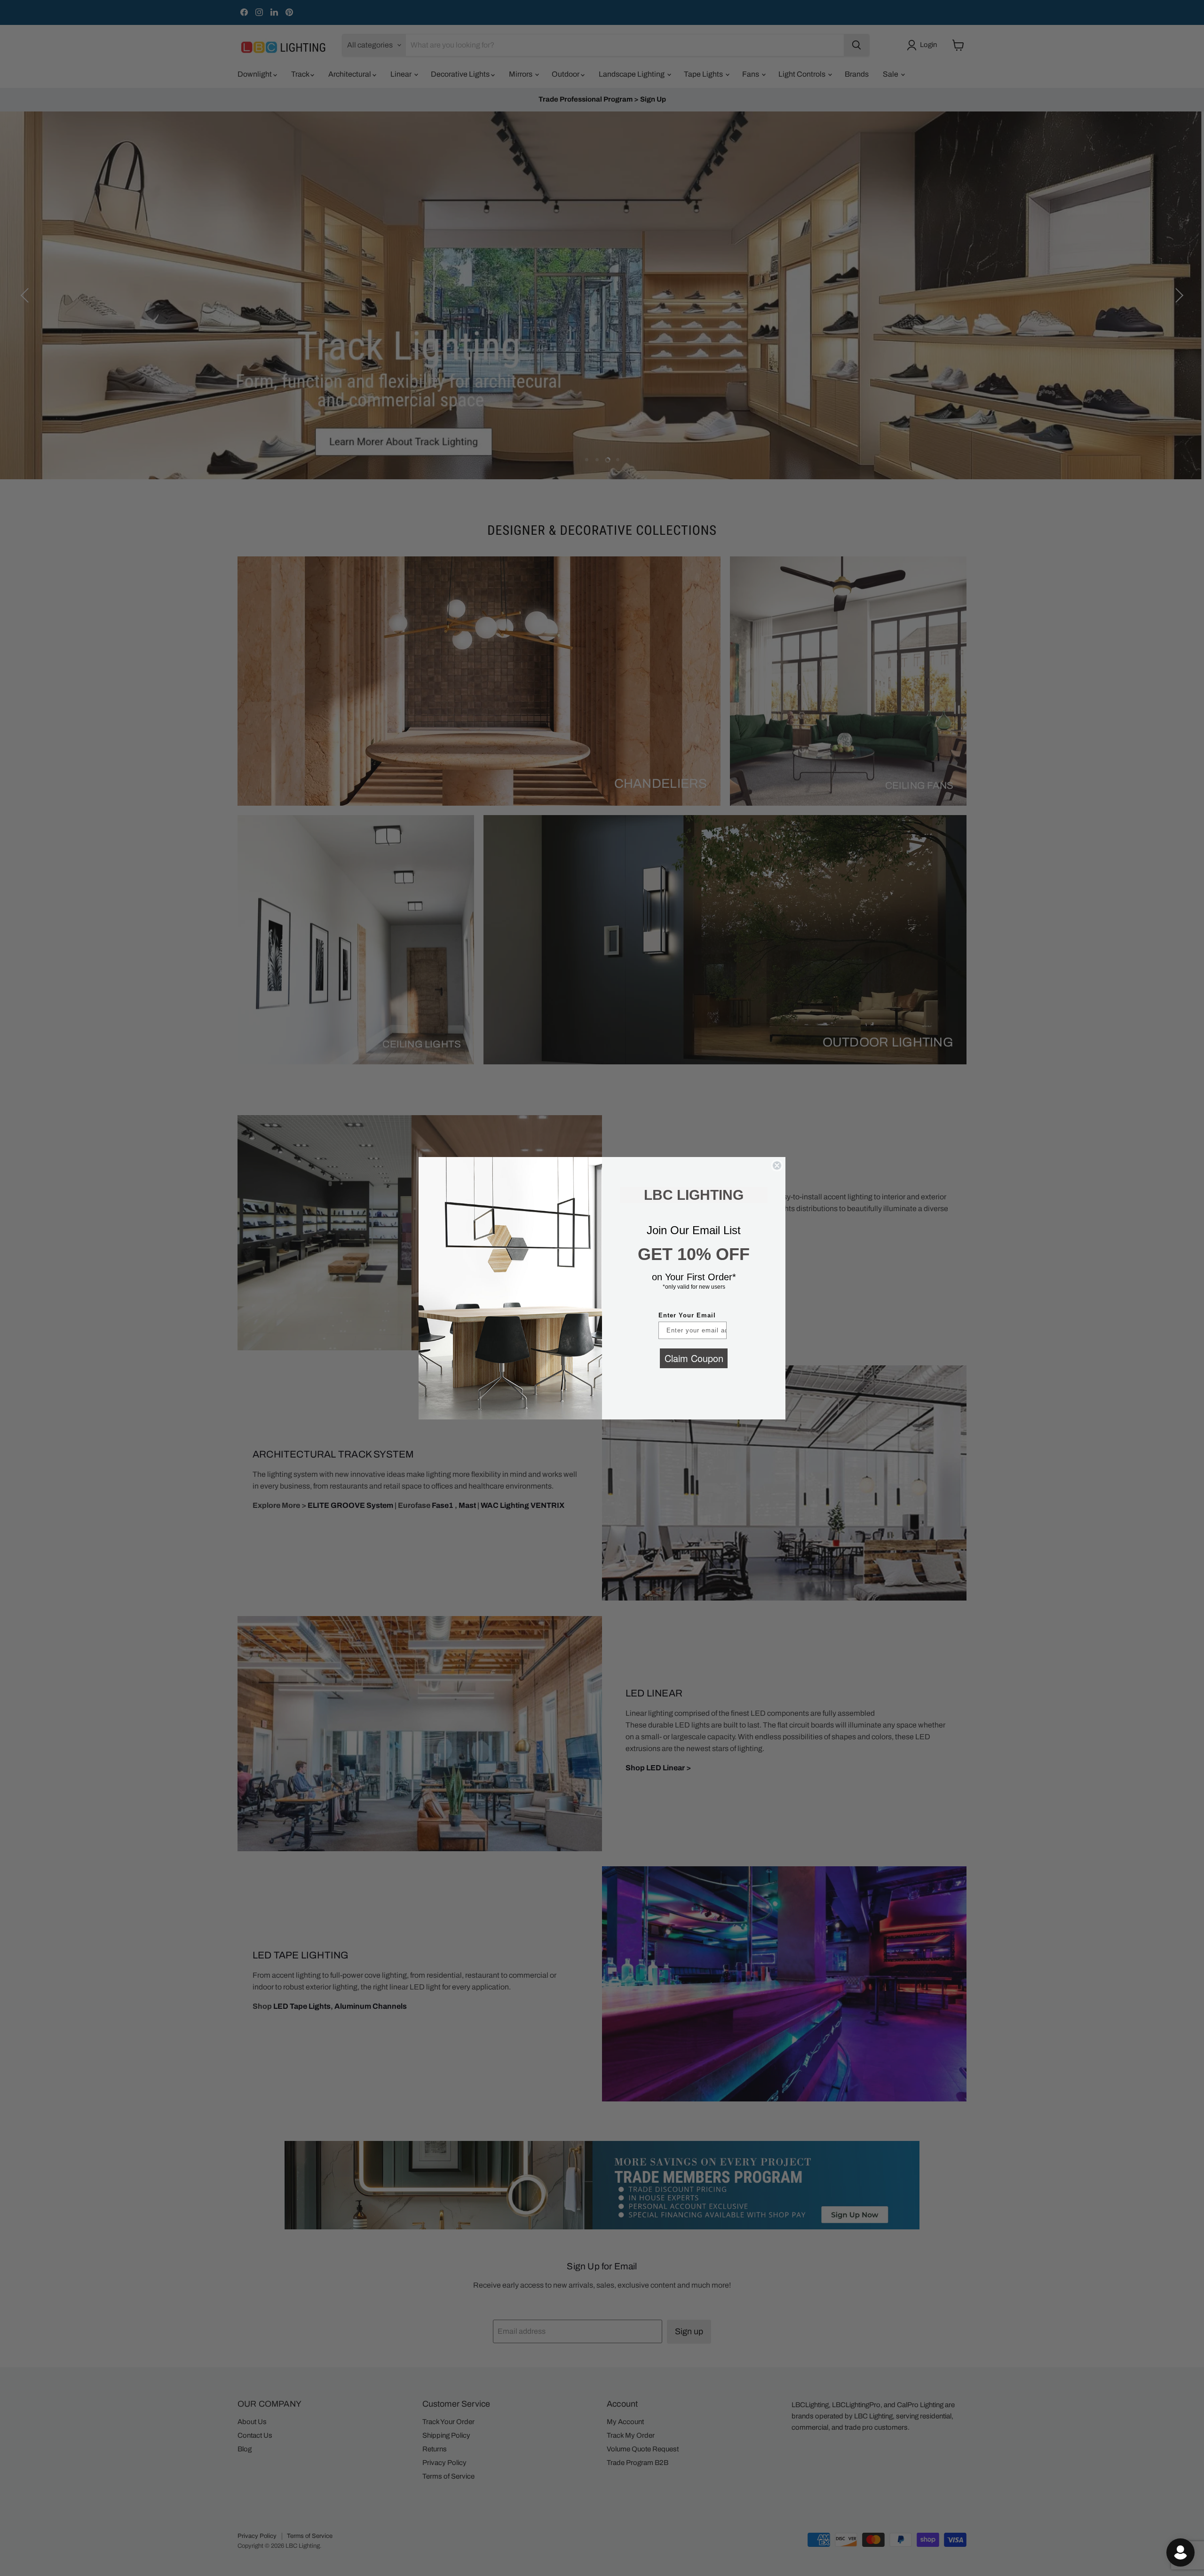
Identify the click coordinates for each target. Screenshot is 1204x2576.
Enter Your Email (687, 1315)
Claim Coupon (694, 1358)
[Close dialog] (777, 1165)
